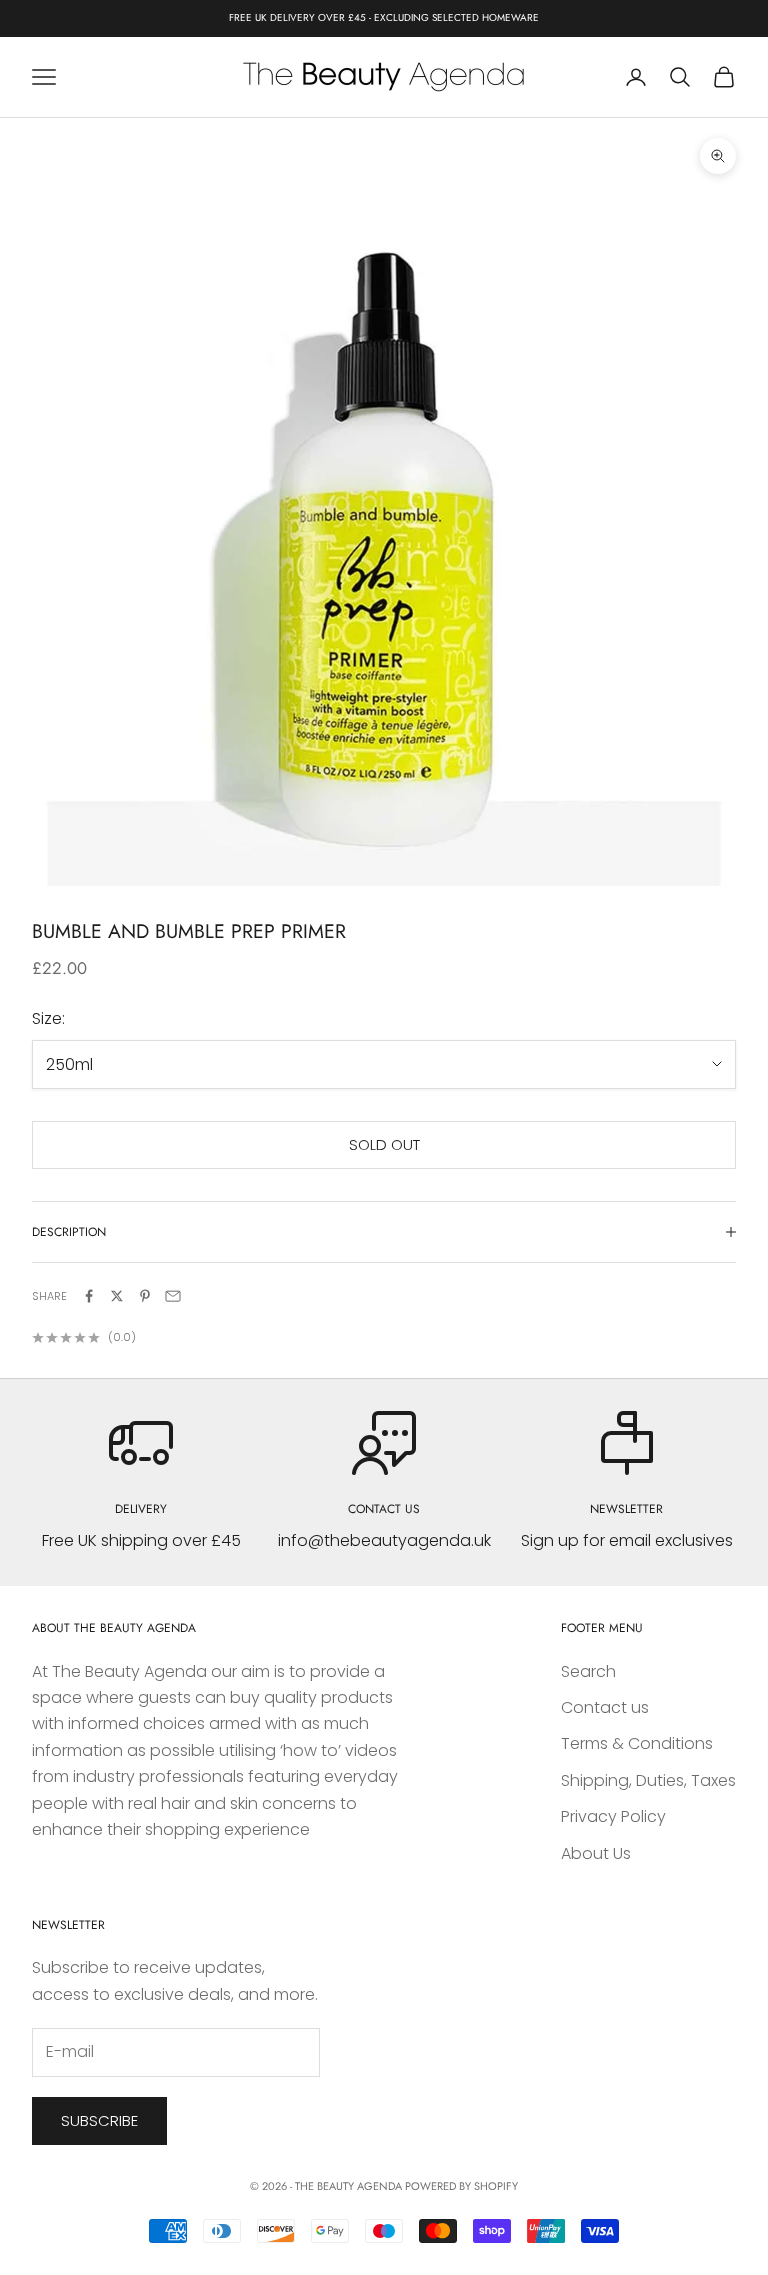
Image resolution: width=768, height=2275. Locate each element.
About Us (596, 1853)
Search (588, 1671)
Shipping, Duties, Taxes (648, 1780)
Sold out (384, 1144)
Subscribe (99, 2120)
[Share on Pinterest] (145, 1296)
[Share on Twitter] (117, 1296)
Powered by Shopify (461, 2186)
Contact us (605, 1707)
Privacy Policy (613, 1816)
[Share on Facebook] (89, 1296)
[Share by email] (173, 1296)
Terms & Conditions (637, 1743)
